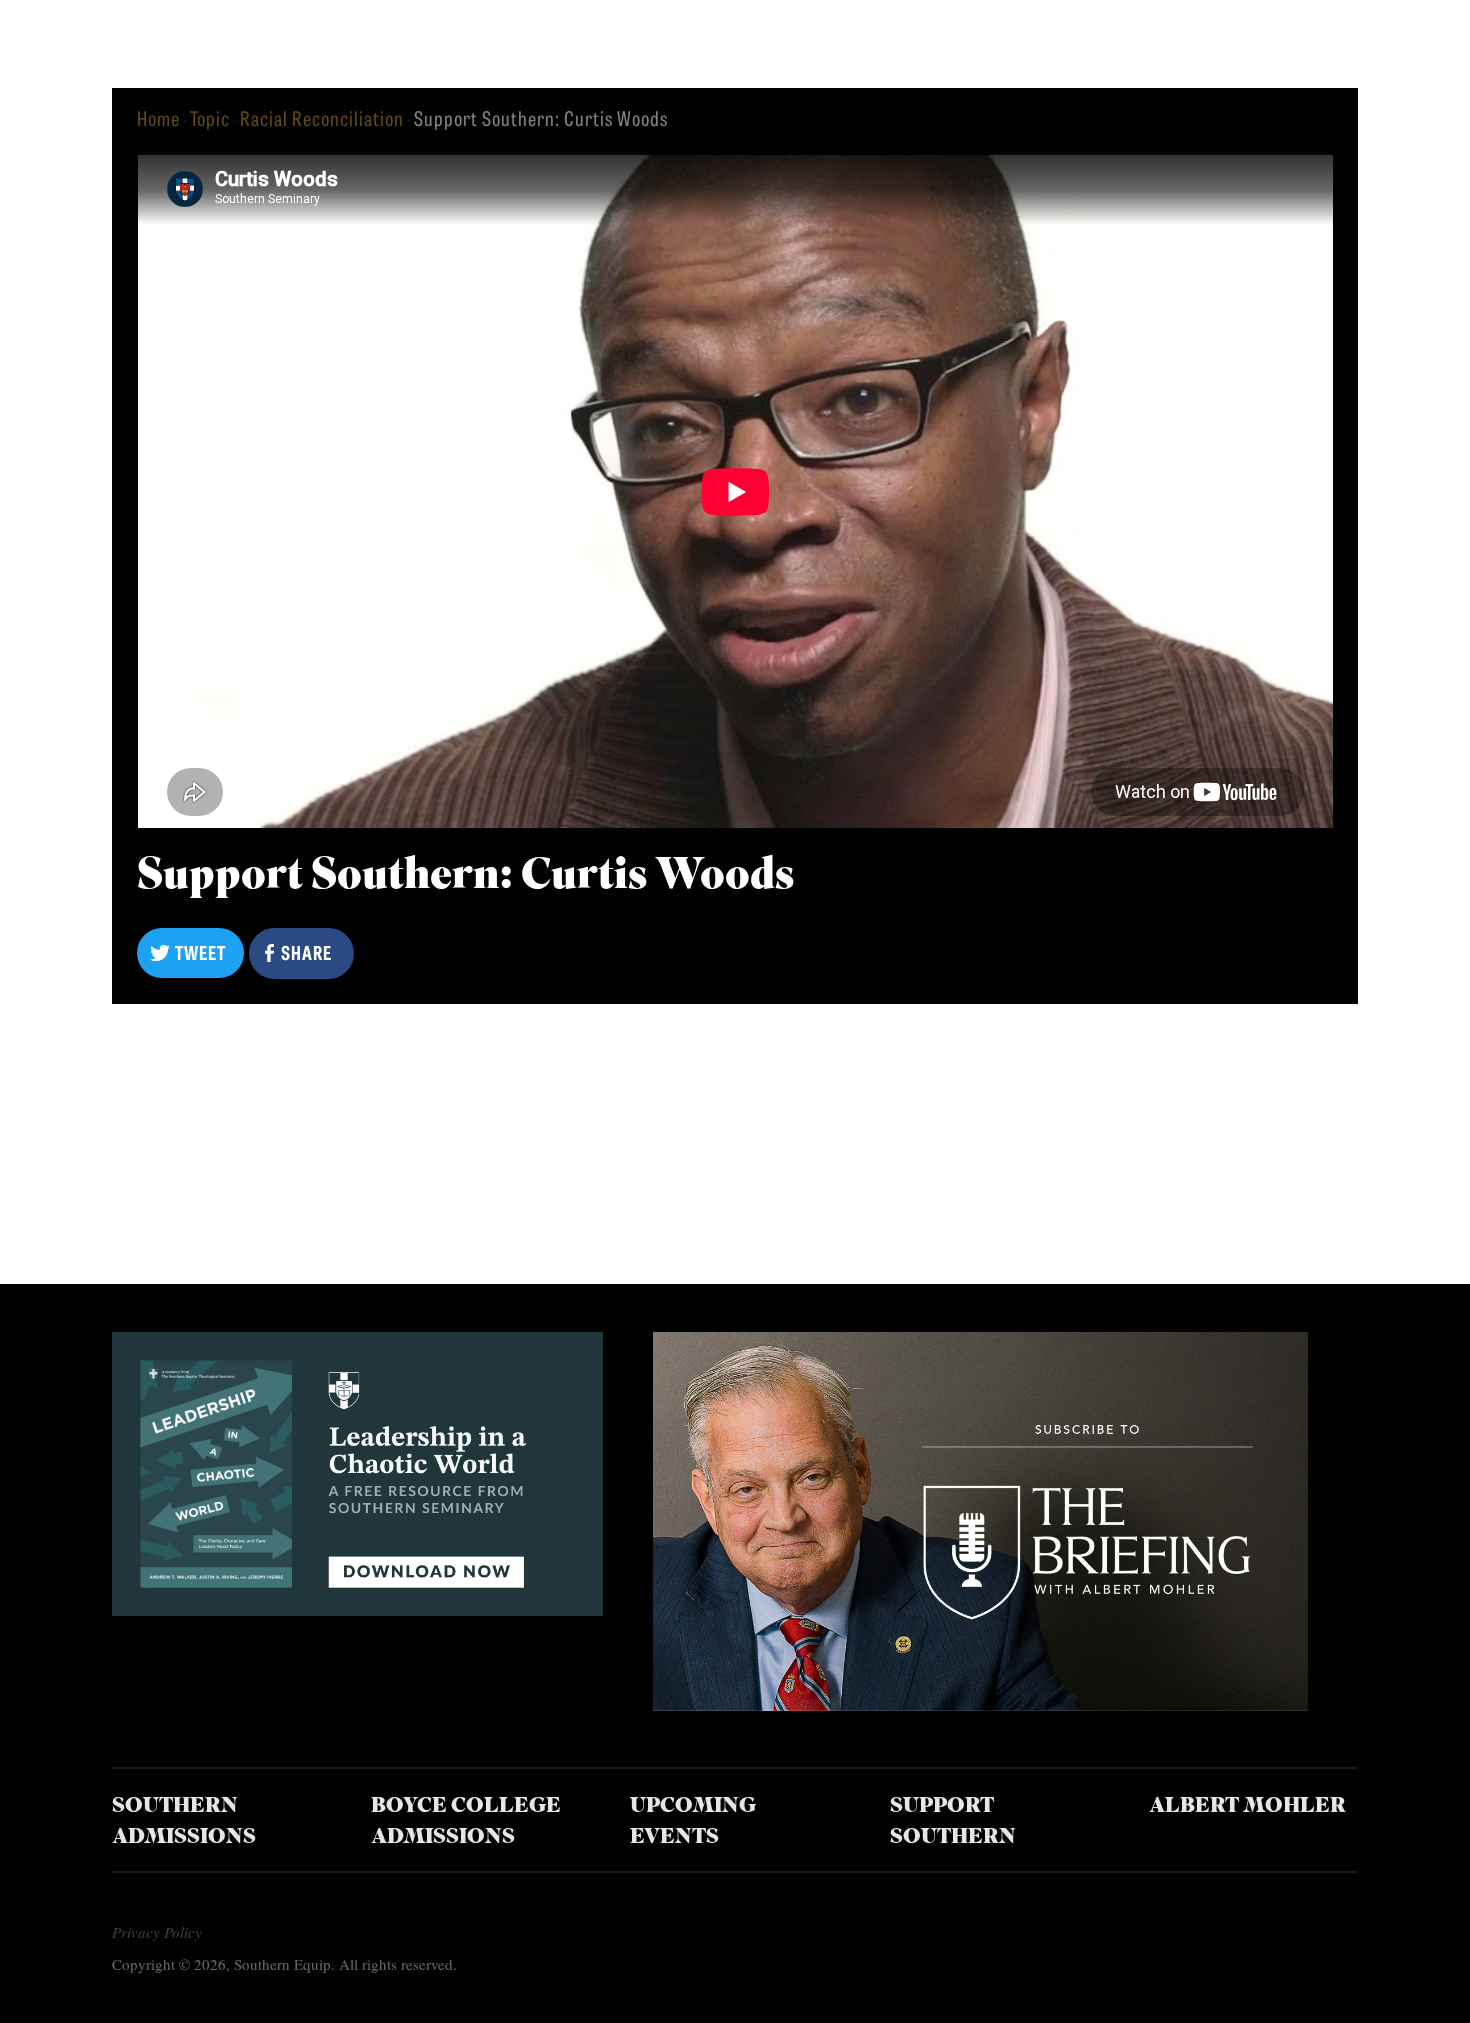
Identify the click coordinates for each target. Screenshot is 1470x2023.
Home (158, 117)
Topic (210, 117)
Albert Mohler (1247, 1806)
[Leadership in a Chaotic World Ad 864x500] (357, 1608)
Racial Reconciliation (322, 117)
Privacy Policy (157, 1932)
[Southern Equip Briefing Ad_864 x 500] (980, 1703)
